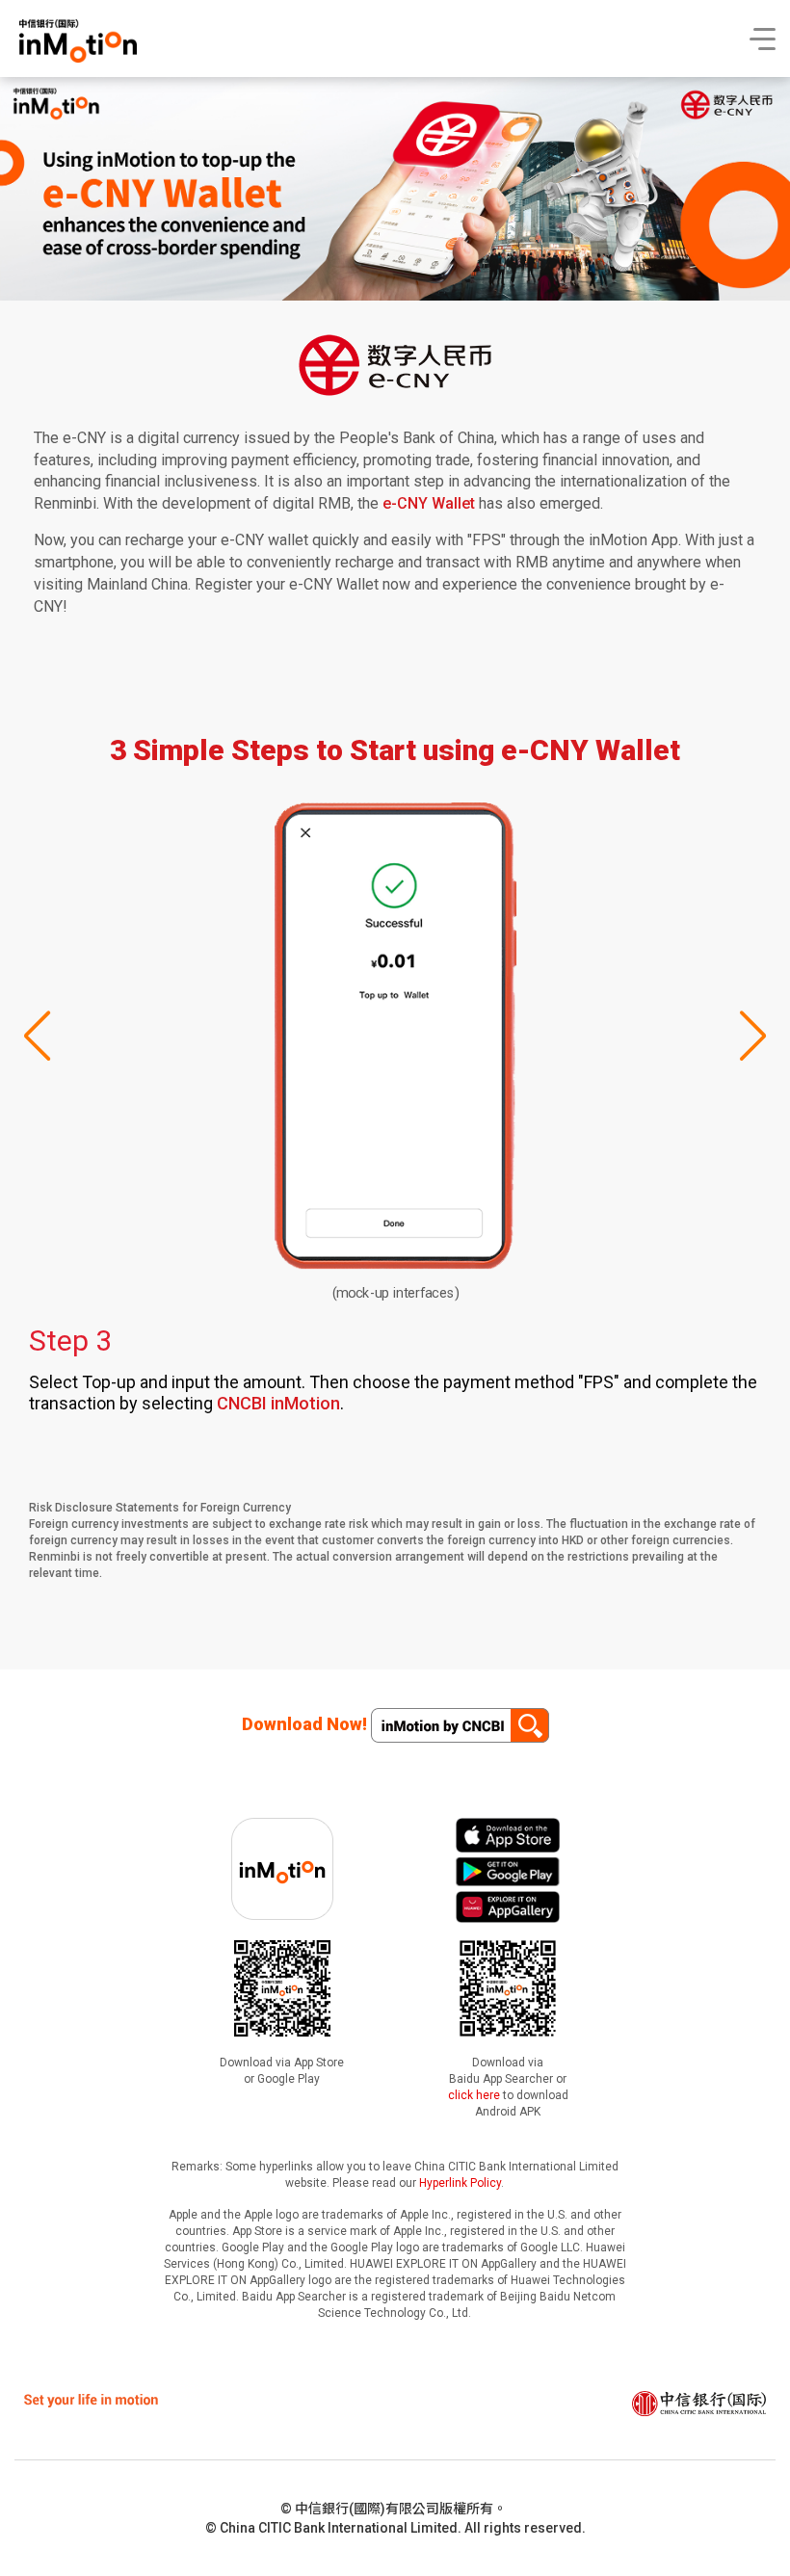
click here (474, 2095)
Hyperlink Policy (460, 2183)
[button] (752, 1036)
